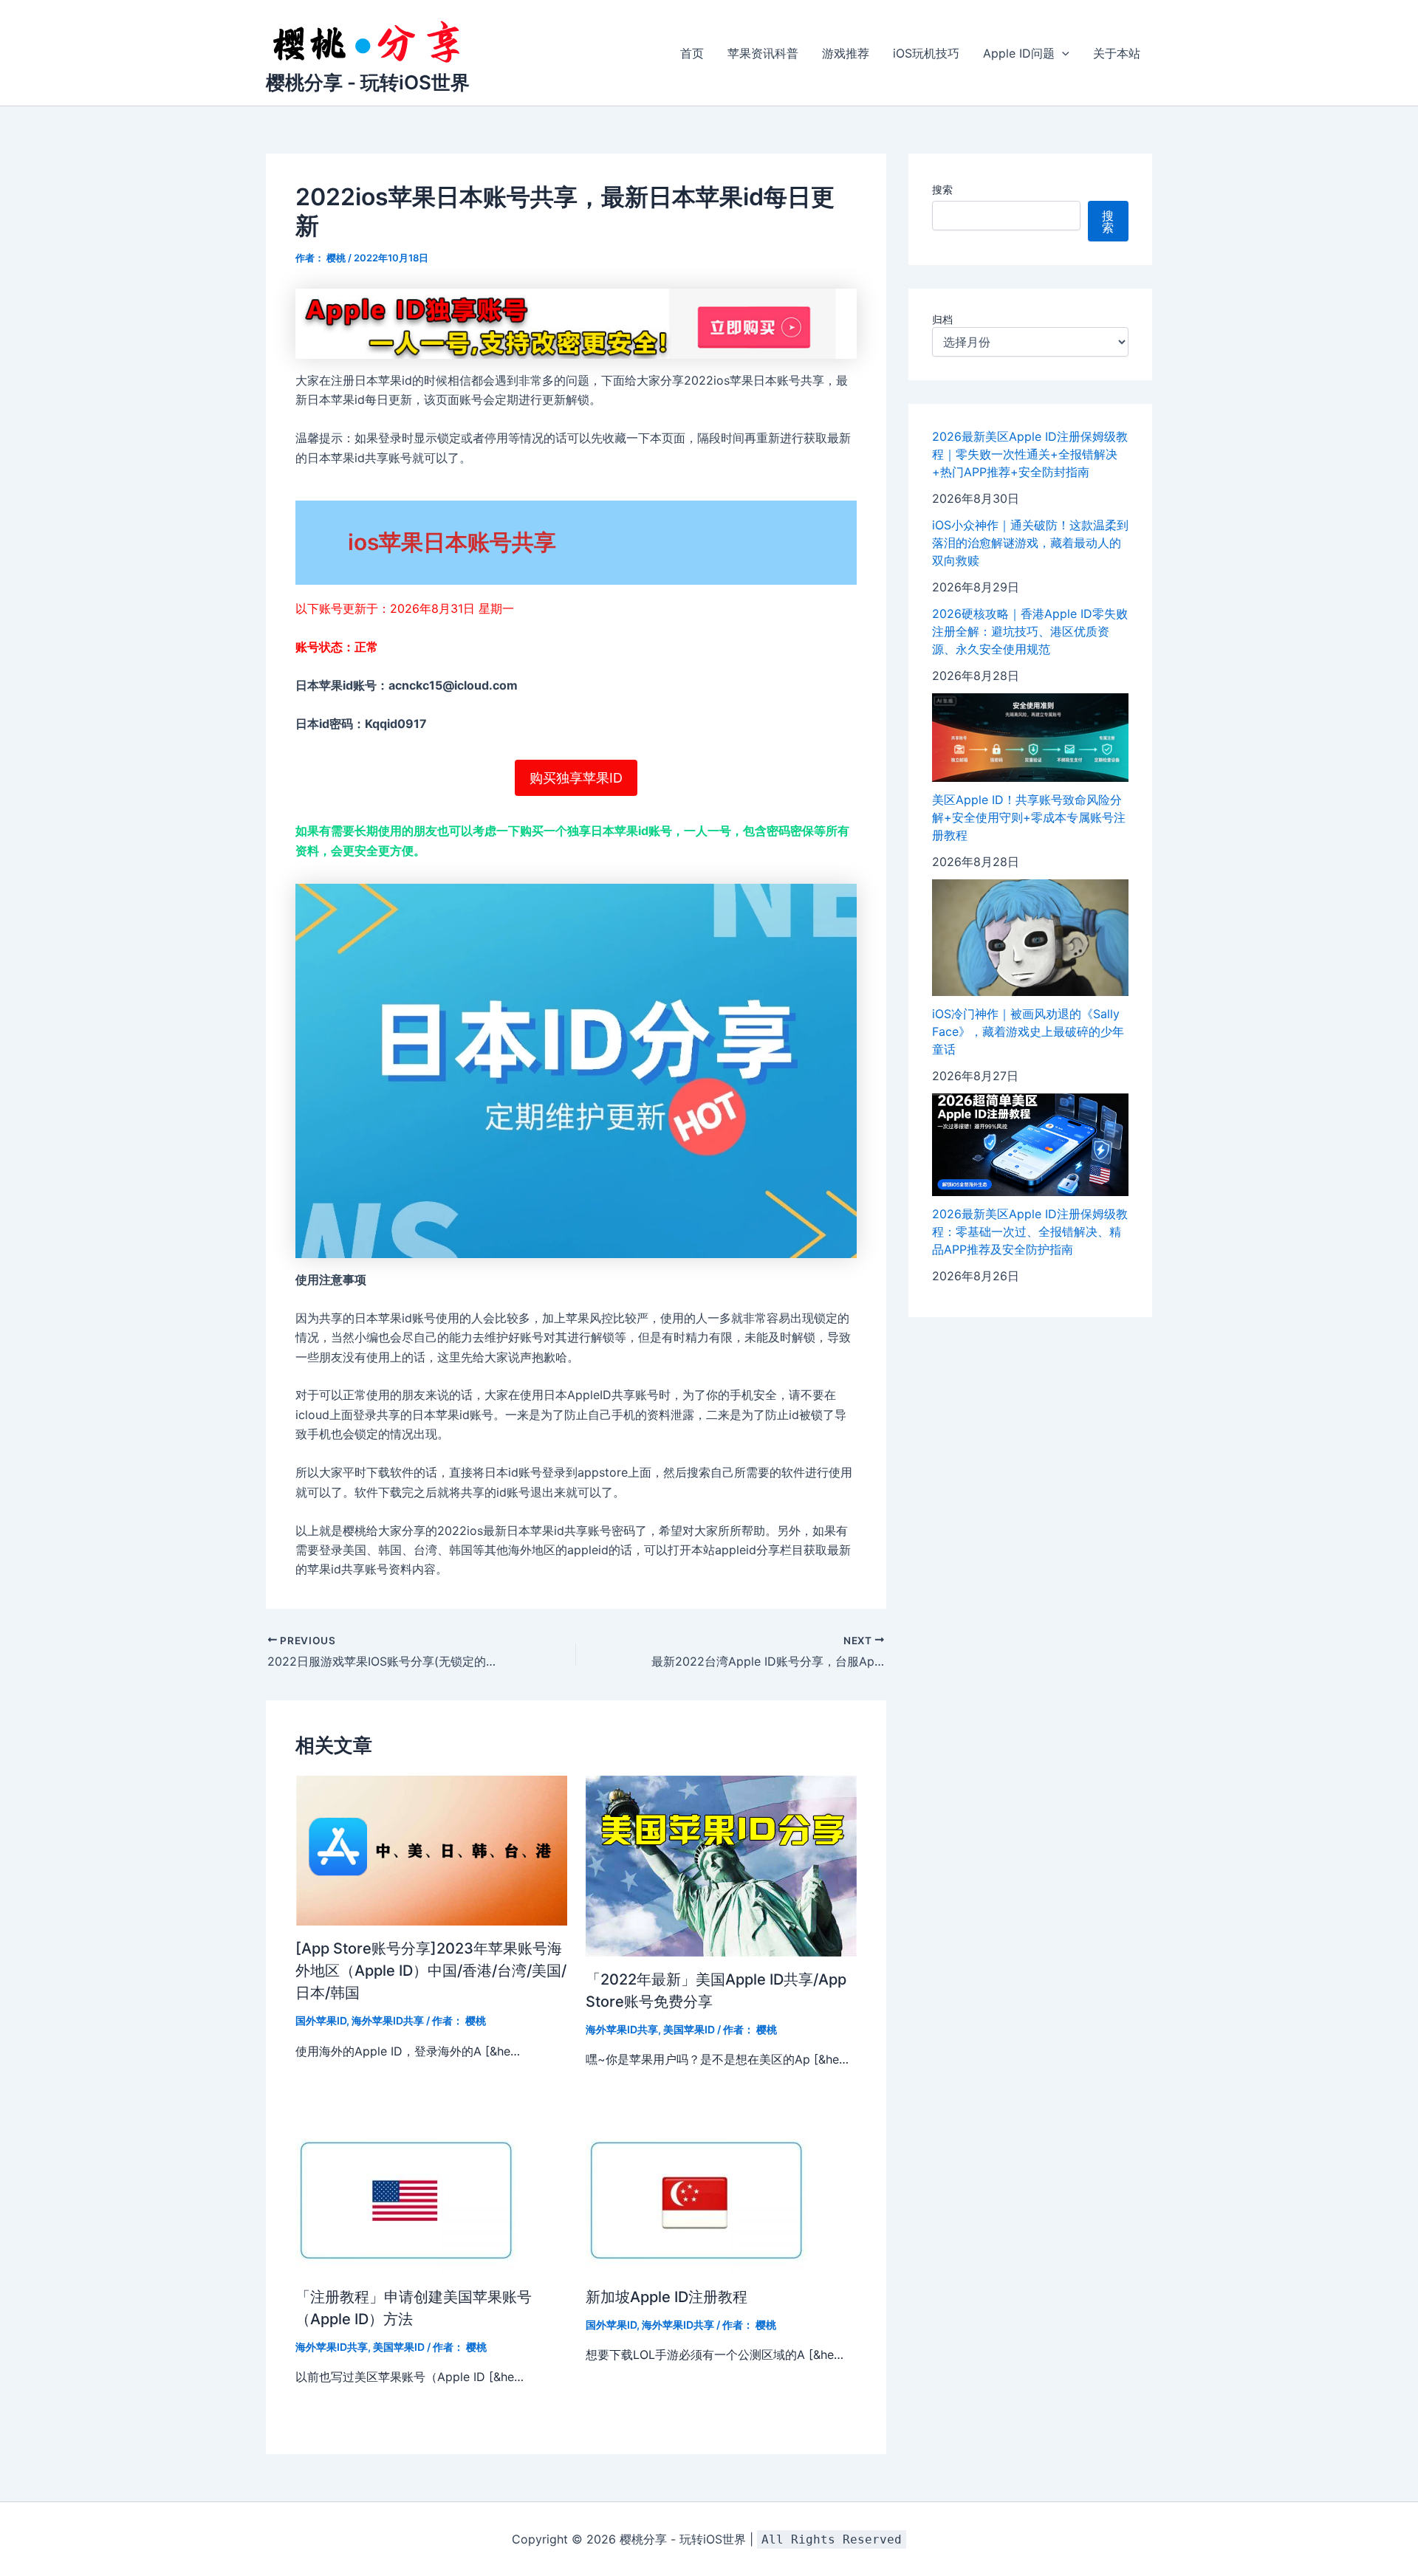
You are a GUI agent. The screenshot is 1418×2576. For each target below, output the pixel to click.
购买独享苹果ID (576, 778)
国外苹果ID (321, 2020)
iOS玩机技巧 (926, 53)
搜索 (942, 189)
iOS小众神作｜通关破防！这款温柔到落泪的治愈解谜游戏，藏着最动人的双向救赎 (1030, 543)
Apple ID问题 (1019, 53)
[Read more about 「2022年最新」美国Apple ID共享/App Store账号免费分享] (722, 1865)
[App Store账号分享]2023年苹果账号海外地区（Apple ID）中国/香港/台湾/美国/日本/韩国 (431, 1971)
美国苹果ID (689, 2029)
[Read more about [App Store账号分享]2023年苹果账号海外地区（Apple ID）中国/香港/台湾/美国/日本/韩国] (431, 1849)
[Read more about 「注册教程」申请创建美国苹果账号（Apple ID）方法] (406, 2199)
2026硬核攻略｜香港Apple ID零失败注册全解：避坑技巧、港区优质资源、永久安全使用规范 (1030, 631)
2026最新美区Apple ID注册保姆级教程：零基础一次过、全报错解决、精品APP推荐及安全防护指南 (1030, 1232)
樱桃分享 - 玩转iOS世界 (368, 82)
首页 (692, 53)
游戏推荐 (846, 53)
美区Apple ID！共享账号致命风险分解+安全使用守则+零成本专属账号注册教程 (1029, 817)
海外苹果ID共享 (388, 2020)
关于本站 (1117, 53)
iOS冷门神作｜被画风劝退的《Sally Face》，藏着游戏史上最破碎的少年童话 (1028, 1031)
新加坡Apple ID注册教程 (667, 2297)
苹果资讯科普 (763, 53)
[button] (1062, 53)
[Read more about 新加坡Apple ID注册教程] (696, 2199)
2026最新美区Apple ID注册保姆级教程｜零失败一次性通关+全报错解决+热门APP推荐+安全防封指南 (1030, 454)
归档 (942, 319)
